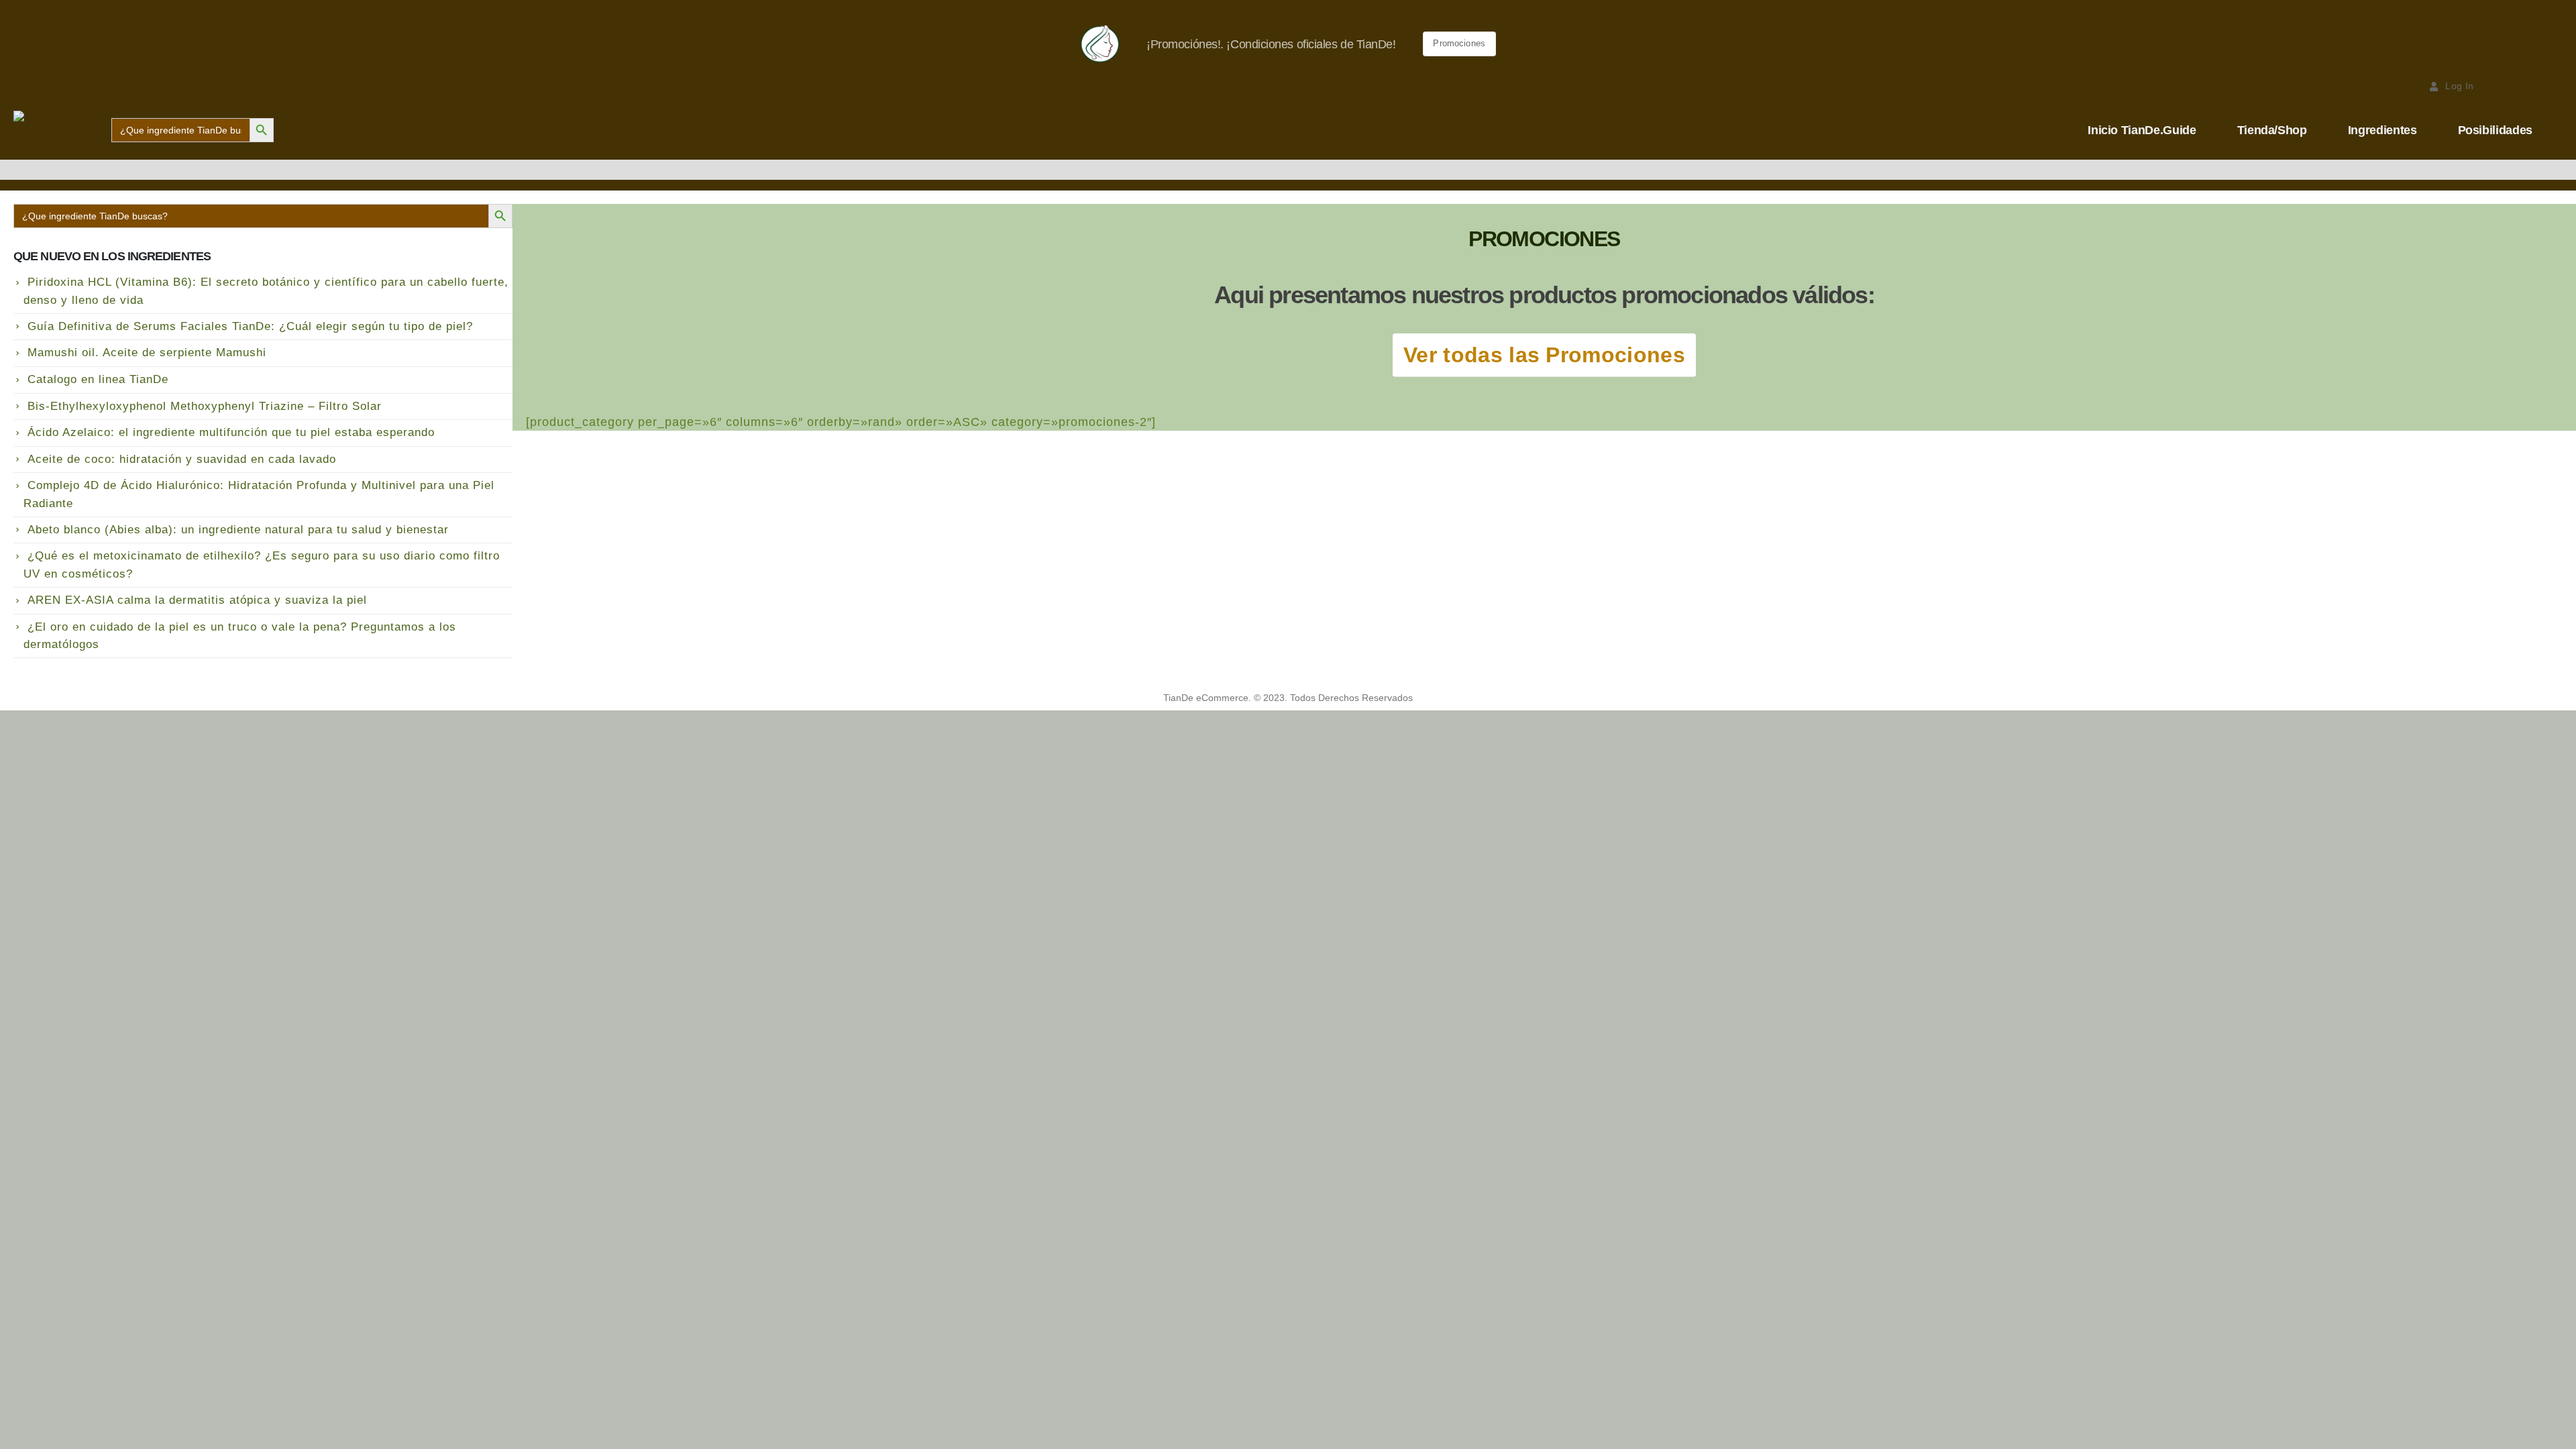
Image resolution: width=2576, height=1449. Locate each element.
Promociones (1459, 43)
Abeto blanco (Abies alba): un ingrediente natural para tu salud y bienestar (238, 530)
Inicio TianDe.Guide (2142, 130)
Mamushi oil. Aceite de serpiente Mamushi (147, 353)
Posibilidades (2495, 130)
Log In (2459, 86)
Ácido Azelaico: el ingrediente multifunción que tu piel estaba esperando (231, 432)
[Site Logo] (58, 130)
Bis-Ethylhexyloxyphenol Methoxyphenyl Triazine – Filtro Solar (205, 406)
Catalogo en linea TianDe (98, 379)
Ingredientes (2382, 130)
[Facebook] (2506, 86)
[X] (2530, 86)
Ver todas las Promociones (1544, 355)
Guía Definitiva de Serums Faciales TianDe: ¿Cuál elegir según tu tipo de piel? (250, 326)
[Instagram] (2553, 86)
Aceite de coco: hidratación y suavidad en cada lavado (182, 459)
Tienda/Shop (2272, 130)
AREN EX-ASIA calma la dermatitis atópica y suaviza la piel (197, 600)
